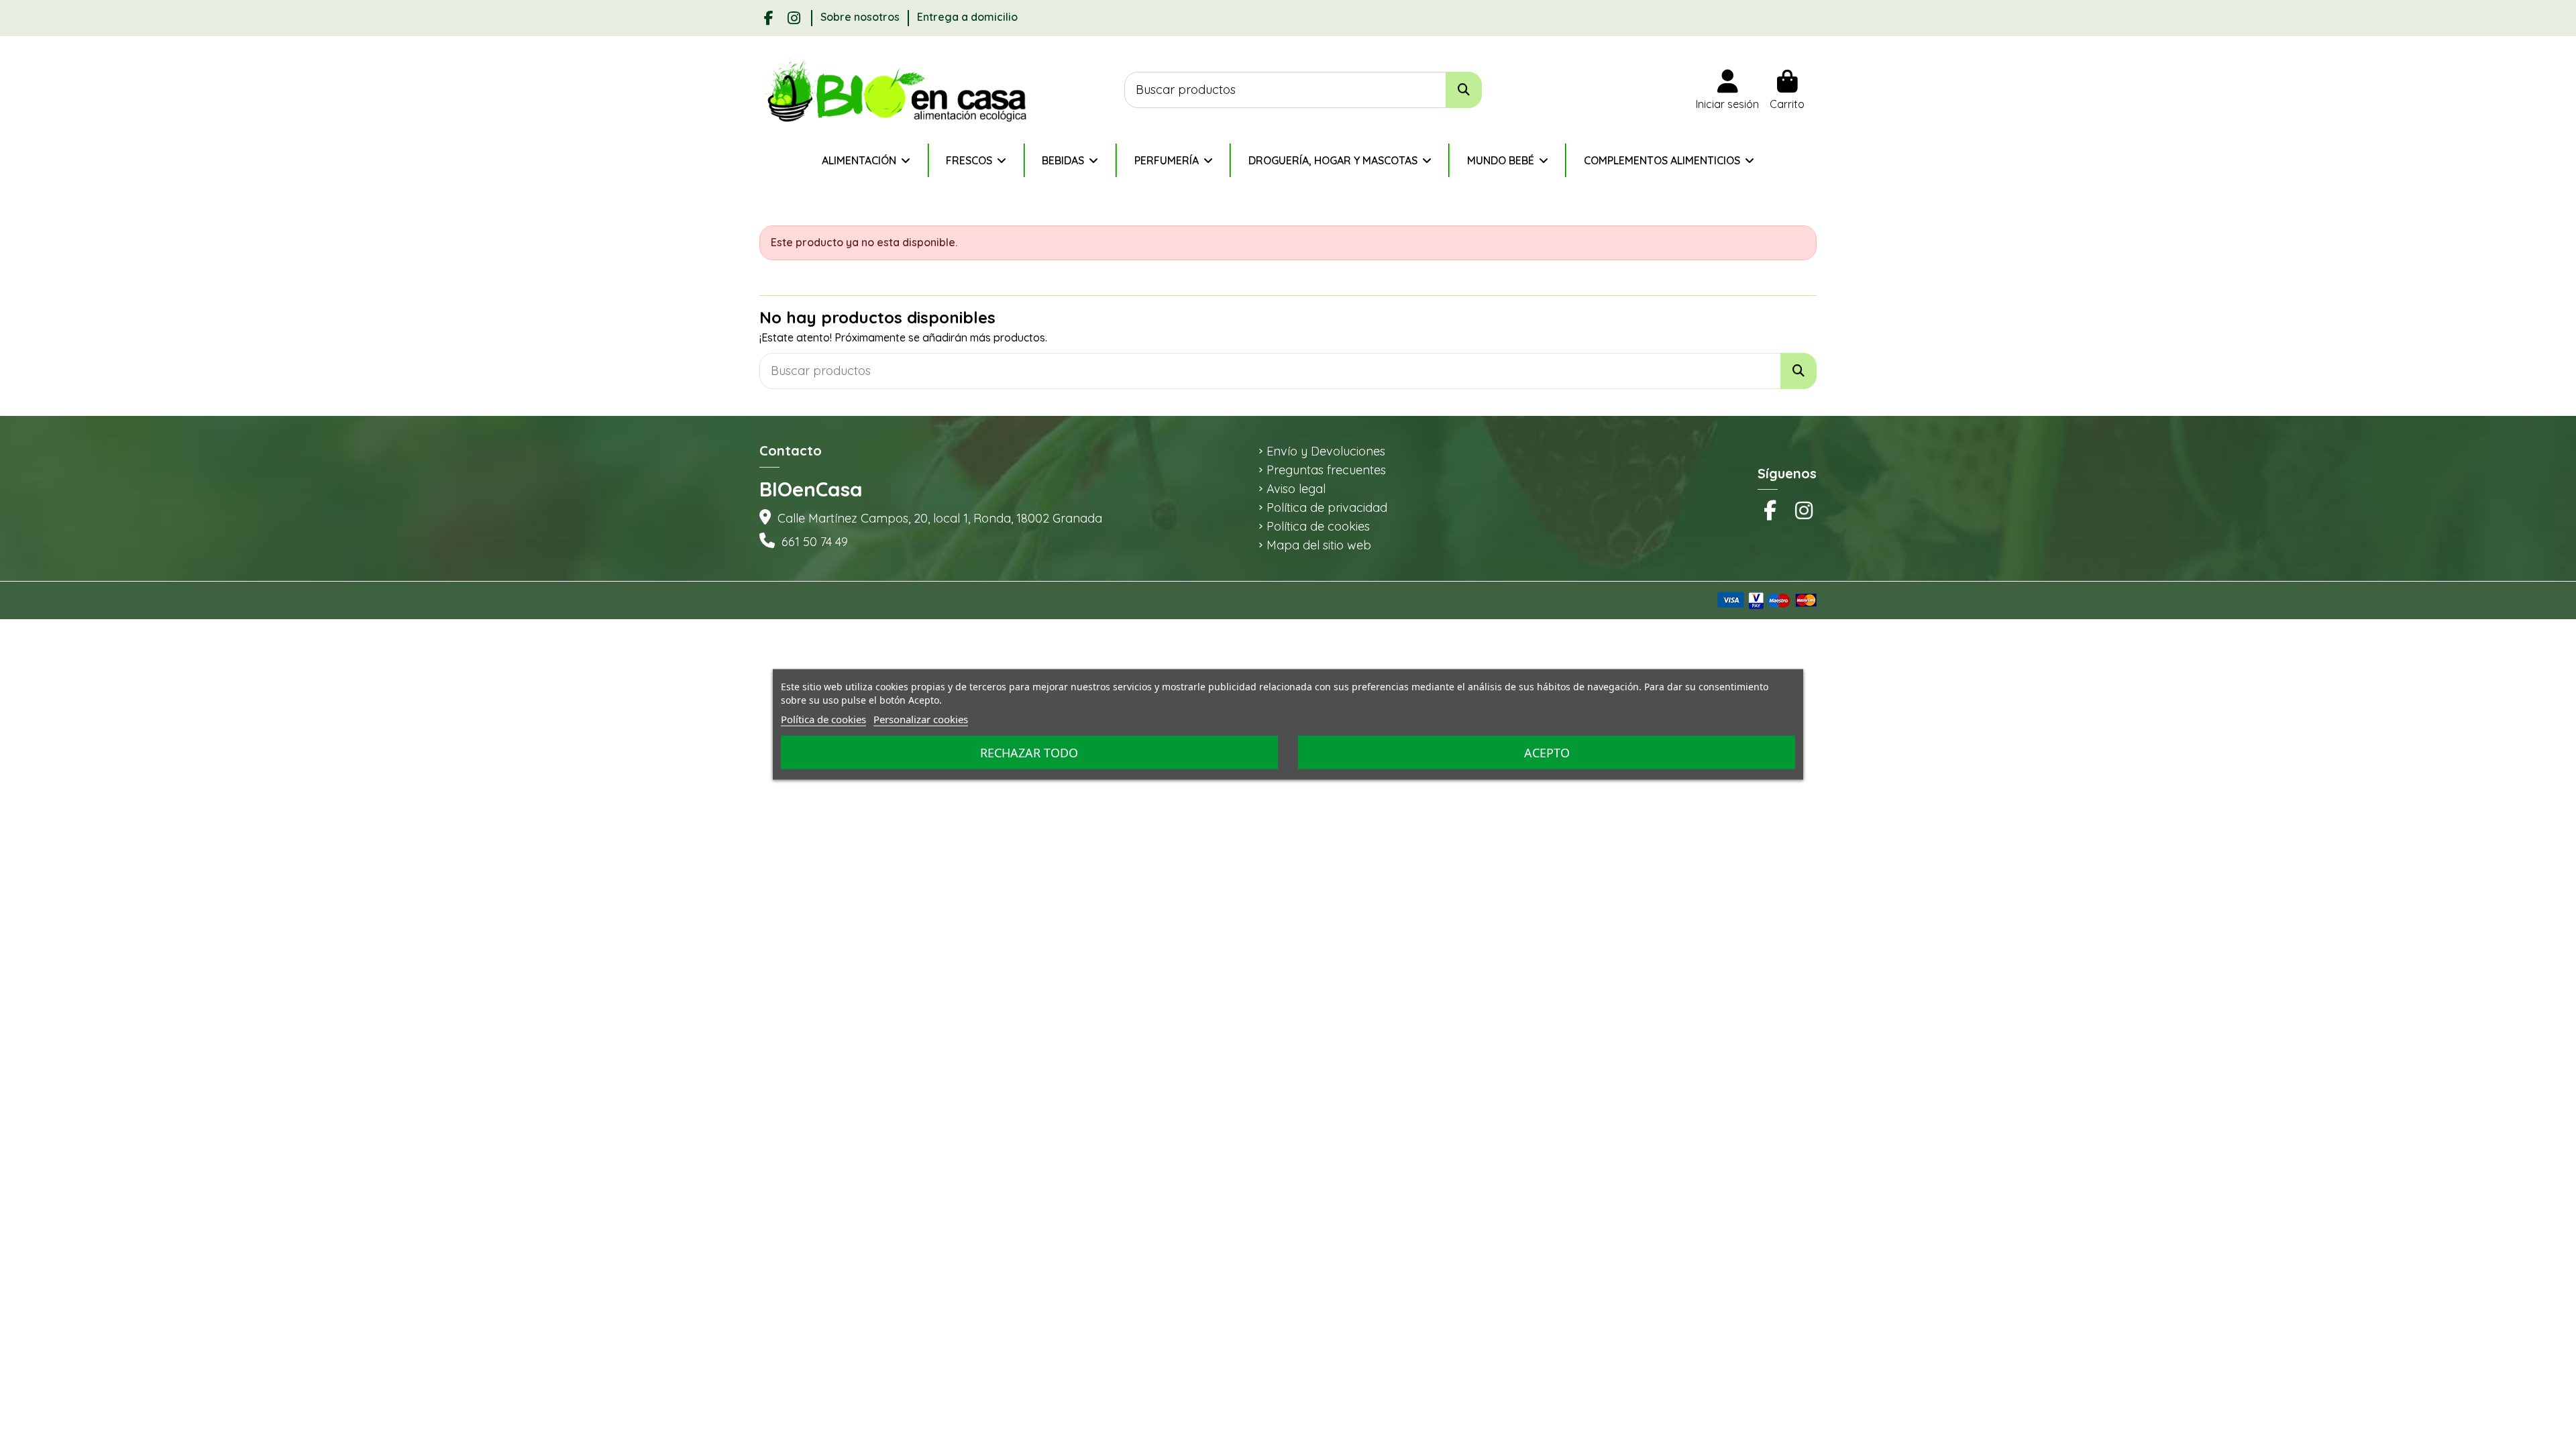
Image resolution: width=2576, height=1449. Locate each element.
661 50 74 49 (815, 542)
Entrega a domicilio (967, 17)
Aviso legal (1296, 489)
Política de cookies (1318, 527)
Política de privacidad (1327, 508)
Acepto (1547, 753)
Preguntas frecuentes (1326, 470)
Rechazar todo (1029, 753)
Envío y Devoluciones (1326, 451)
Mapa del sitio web (1319, 545)
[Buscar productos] (1464, 90)
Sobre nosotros (861, 17)
